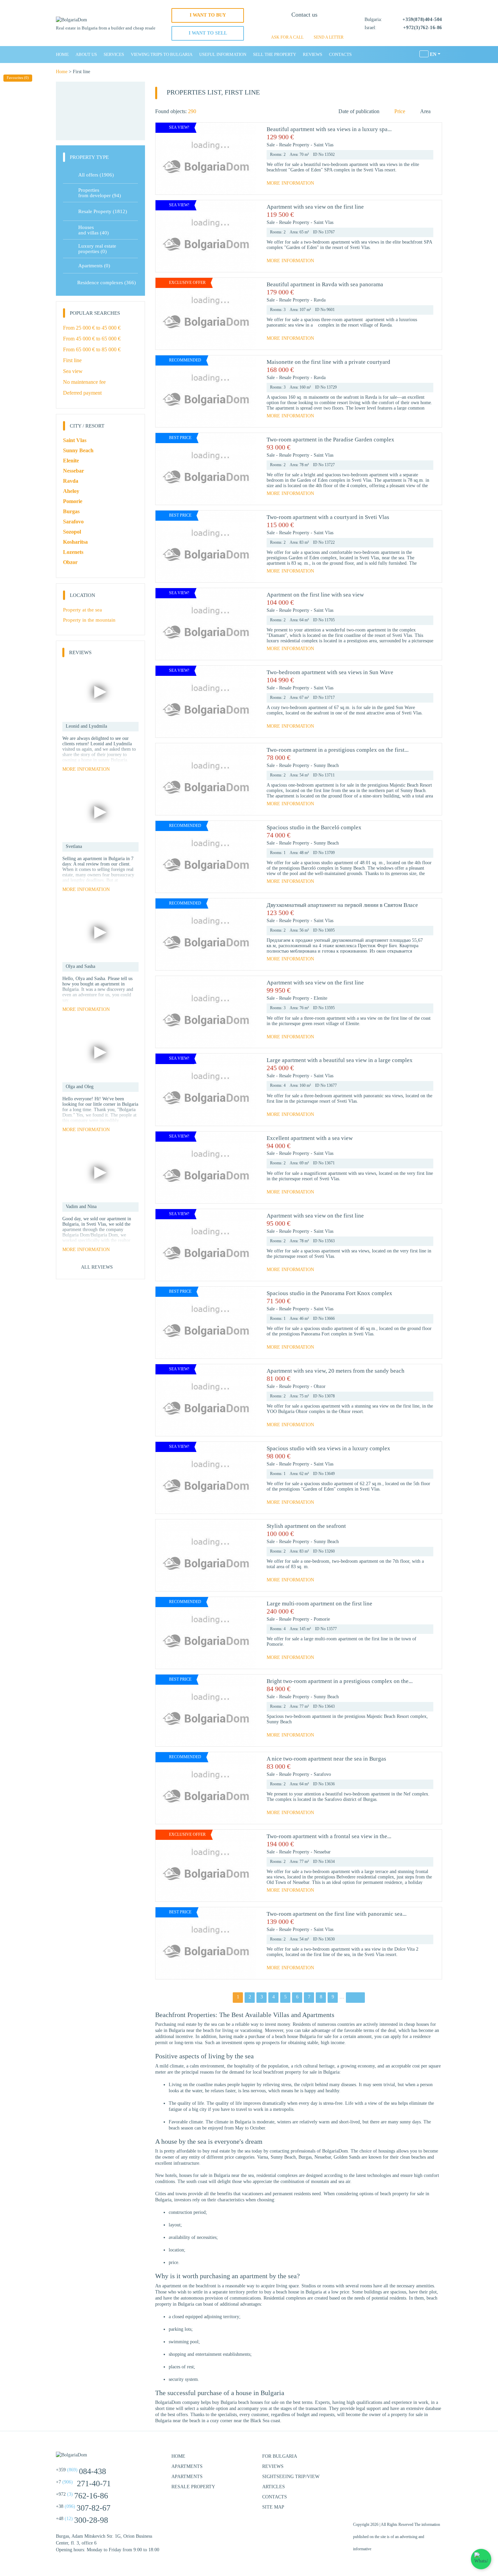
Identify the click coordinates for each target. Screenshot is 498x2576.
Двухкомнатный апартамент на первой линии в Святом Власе (342, 905)
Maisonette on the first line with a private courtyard (328, 362)
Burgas (71, 511)
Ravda (320, 300)
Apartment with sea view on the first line (315, 207)
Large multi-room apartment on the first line (319, 1604)
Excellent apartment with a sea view (310, 1138)
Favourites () (18, 78)
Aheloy (71, 491)
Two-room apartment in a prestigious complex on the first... (338, 750)
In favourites (430, 137)
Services (114, 54)
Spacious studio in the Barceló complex (314, 827)
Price (400, 111)
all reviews (97, 1267)
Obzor (320, 1386)
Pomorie (322, 1619)
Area (425, 111)
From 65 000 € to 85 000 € (92, 349)
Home (62, 54)
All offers (96, 175)
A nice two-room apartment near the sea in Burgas (326, 1759)
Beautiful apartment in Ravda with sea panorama (325, 284)
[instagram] (418, 2459)
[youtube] (435, 2459)
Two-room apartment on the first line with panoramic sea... (337, 1914)
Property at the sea (82, 610)
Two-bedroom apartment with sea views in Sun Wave (330, 672)
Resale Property (295, 145)
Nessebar (322, 1852)
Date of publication (359, 111)
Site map (273, 2507)
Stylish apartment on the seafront (306, 1526)
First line (72, 360)
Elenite (320, 998)
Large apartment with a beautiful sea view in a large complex (340, 1060)
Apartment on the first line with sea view (315, 595)
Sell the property (275, 54)
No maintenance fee (84, 382)
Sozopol (72, 532)
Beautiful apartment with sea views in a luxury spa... (329, 129)
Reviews (313, 54)
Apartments (94, 266)
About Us (86, 54)
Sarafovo (322, 1774)
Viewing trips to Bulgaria (162, 54)
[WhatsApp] (293, 27)
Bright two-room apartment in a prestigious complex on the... (340, 1681)
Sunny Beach (326, 765)
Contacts (340, 54)
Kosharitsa (75, 542)
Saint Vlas (324, 145)
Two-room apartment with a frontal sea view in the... (329, 1836)
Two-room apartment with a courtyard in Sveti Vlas (328, 517)
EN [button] (433, 54)
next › (356, 1997)
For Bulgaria (280, 2456)
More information (290, 183)
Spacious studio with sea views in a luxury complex (328, 1448)
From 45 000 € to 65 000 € (92, 339)
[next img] (249, 159)
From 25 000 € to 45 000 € (92, 328)
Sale (271, 145)
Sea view (73, 371)
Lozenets (73, 552)
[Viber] (304, 27)
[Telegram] (316, 27)
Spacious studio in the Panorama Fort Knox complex (329, 1293)
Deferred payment (82, 393)
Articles (274, 2487)
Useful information (223, 54)
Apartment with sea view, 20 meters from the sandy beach (336, 1371)
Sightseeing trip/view (291, 2477)
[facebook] (401, 2459)
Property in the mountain (89, 620)
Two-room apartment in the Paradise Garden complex (330, 440)
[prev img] (163, 159)
